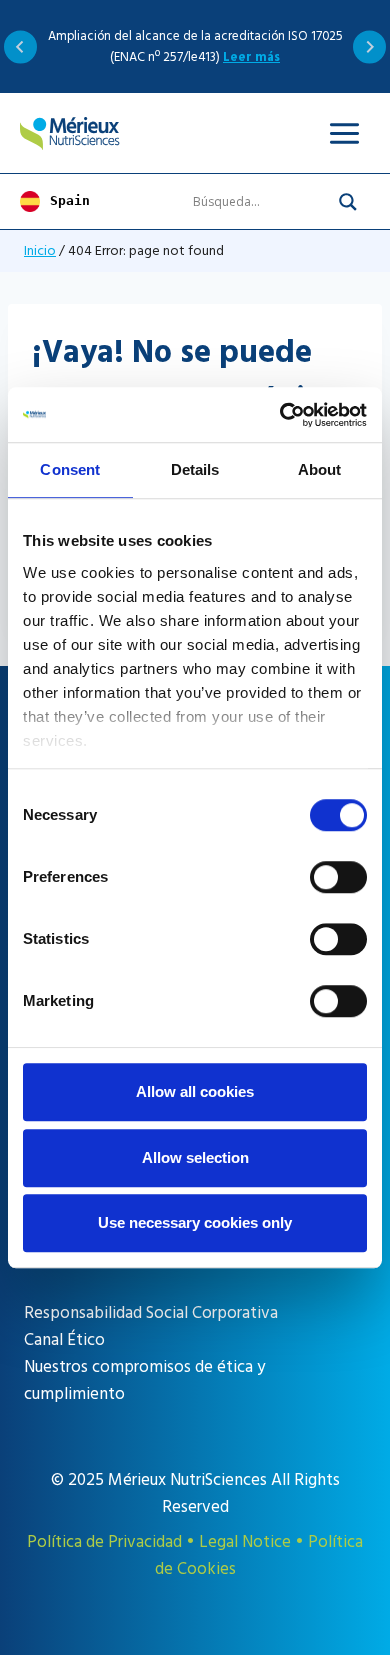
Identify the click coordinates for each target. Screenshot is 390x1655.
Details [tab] (195, 469)
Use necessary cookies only (195, 1222)
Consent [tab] (70, 469)
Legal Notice (245, 1542)
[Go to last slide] (20, 46)
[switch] (338, 877)
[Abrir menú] (344, 133)
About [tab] (320, 469)
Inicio (40, 250)
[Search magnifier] (348, 202)
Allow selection (195, 1157)
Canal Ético (64, 1340)
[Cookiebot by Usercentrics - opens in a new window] (280, 415)
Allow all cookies (195, 1091)
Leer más (251, 57)
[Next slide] (369, 46)
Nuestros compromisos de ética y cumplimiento (144, 1380)
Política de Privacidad (104, 1542)
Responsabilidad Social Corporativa (151, 1313)
